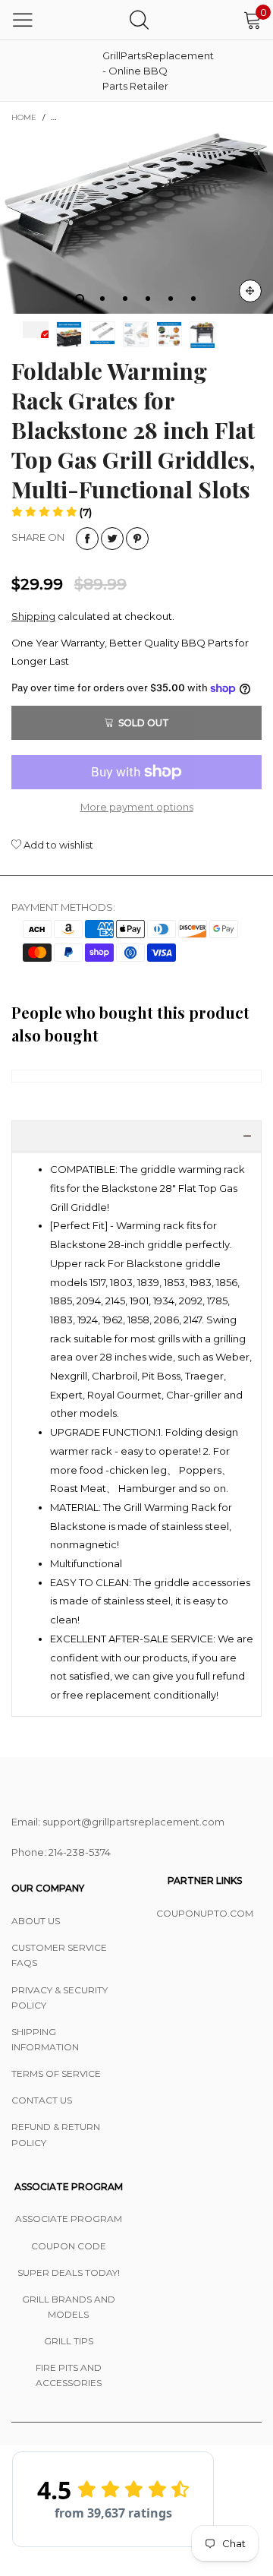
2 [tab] (102, 299)
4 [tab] (148, 299)
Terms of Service (56, 2073)
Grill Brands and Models (69, 2307)
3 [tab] (125, 299)
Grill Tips (69, 2341)
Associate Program (69, 2219)
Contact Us (42, 2100)
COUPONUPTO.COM (205, 1913)
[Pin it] (137, 539)
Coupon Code (69, 2246)
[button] (52, 512)
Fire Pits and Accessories (69, 2375)
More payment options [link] (137, 807)
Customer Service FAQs (59, 1955)
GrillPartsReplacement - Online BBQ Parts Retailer (140, 71)
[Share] (87, 539)
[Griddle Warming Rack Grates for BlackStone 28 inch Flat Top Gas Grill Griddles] (136, 223)
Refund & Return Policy (56, 2134)
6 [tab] (193, 299)
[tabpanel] (136, 223)
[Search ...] (139, 19)
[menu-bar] (23, 20)
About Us (36, 1921)
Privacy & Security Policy (60, 1998)
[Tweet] (112, 539)
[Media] (250, 291)
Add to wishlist (57, 845)
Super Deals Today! (69, 2273)
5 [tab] (171, 299)
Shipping (33, 616)
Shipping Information (45, 2039)
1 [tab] (80, 299)
